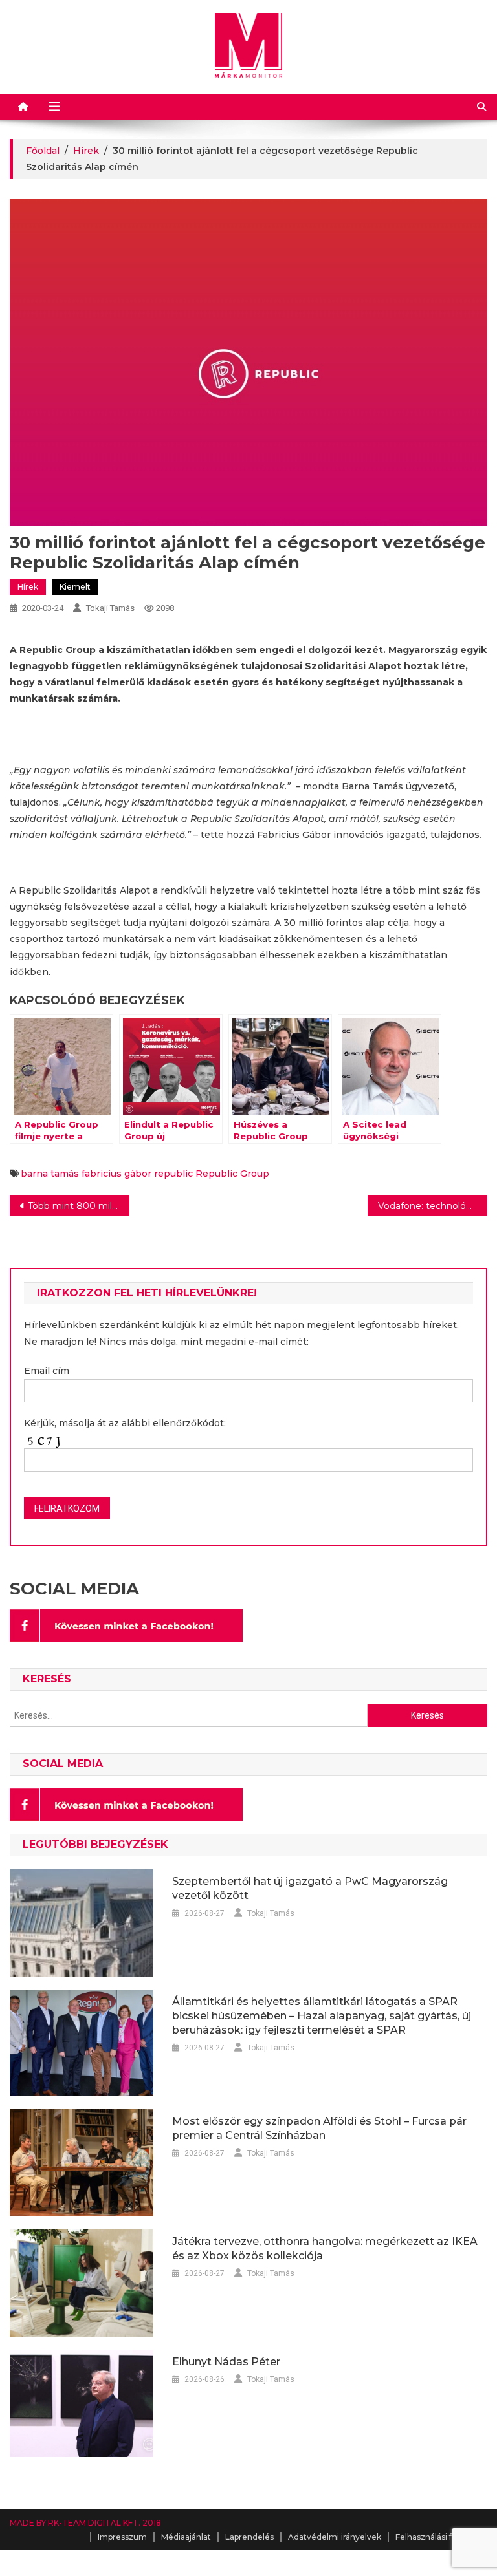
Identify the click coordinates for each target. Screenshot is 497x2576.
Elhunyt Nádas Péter (226, 2362)
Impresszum (122, 2537)
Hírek (28, 587)
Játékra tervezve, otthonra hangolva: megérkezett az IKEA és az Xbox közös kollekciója (325, 2249)
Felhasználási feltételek (441, 2537)
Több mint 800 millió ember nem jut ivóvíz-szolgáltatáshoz (78, 1206)
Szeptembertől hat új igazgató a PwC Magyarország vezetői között (310, 1888)
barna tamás (50, 1174)
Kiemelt (75, 587)
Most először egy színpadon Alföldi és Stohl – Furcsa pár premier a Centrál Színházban (319, 2128)
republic (173, 1174)
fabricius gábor (116, 1174)
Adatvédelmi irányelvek (335, 2537)
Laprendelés (249, 2537)
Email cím (47, 1371)
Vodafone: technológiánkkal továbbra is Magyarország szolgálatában (432, 1206)
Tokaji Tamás (110, 608)
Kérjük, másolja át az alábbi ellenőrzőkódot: (125, 1423)
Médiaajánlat (186, 2537)
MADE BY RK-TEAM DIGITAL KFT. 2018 (85, 2523)
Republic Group (232, 1174)
